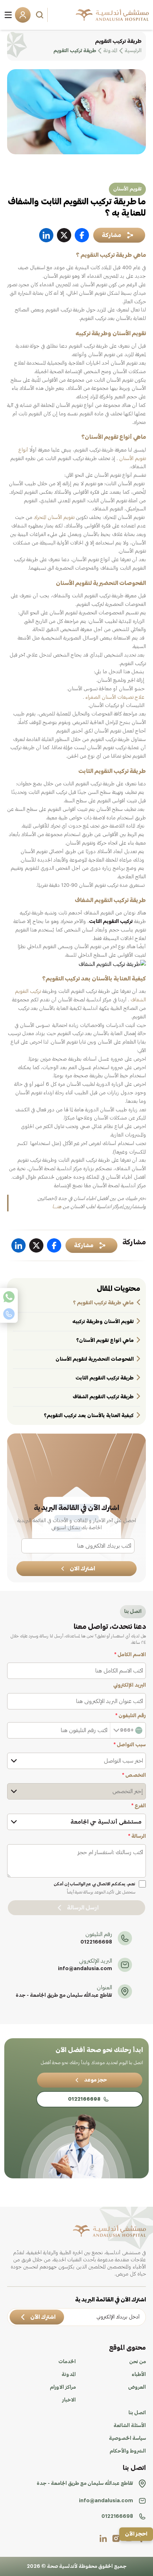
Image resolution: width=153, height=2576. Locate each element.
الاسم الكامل (130, 1655)
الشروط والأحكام (128, 2451)
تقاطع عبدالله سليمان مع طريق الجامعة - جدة (64, 1995)
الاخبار (69, 2400)
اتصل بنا (137, 2413)
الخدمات (67, 2362)
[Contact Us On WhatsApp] (9, 1297)
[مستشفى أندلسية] (112, 15)
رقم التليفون (131, 1716)
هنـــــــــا (57, 1207)
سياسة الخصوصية (127, 2438)
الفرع (139, 1806)
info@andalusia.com (85, 1969)
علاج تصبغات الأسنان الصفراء (115, 697)
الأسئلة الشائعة (130, 2426)
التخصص (134, 1775)
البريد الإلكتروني (130, 1685)
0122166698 (96, 1942)
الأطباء (139, 2375)
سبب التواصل (130, 1745)
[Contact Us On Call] (9, 1314)
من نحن (138, 2362)
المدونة (69, 2375)
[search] (41, 15)
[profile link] (116, 2538)
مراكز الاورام (63, 2387)
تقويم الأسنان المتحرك (54, 518)
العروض (137, 2387)
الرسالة (137, 1836)
